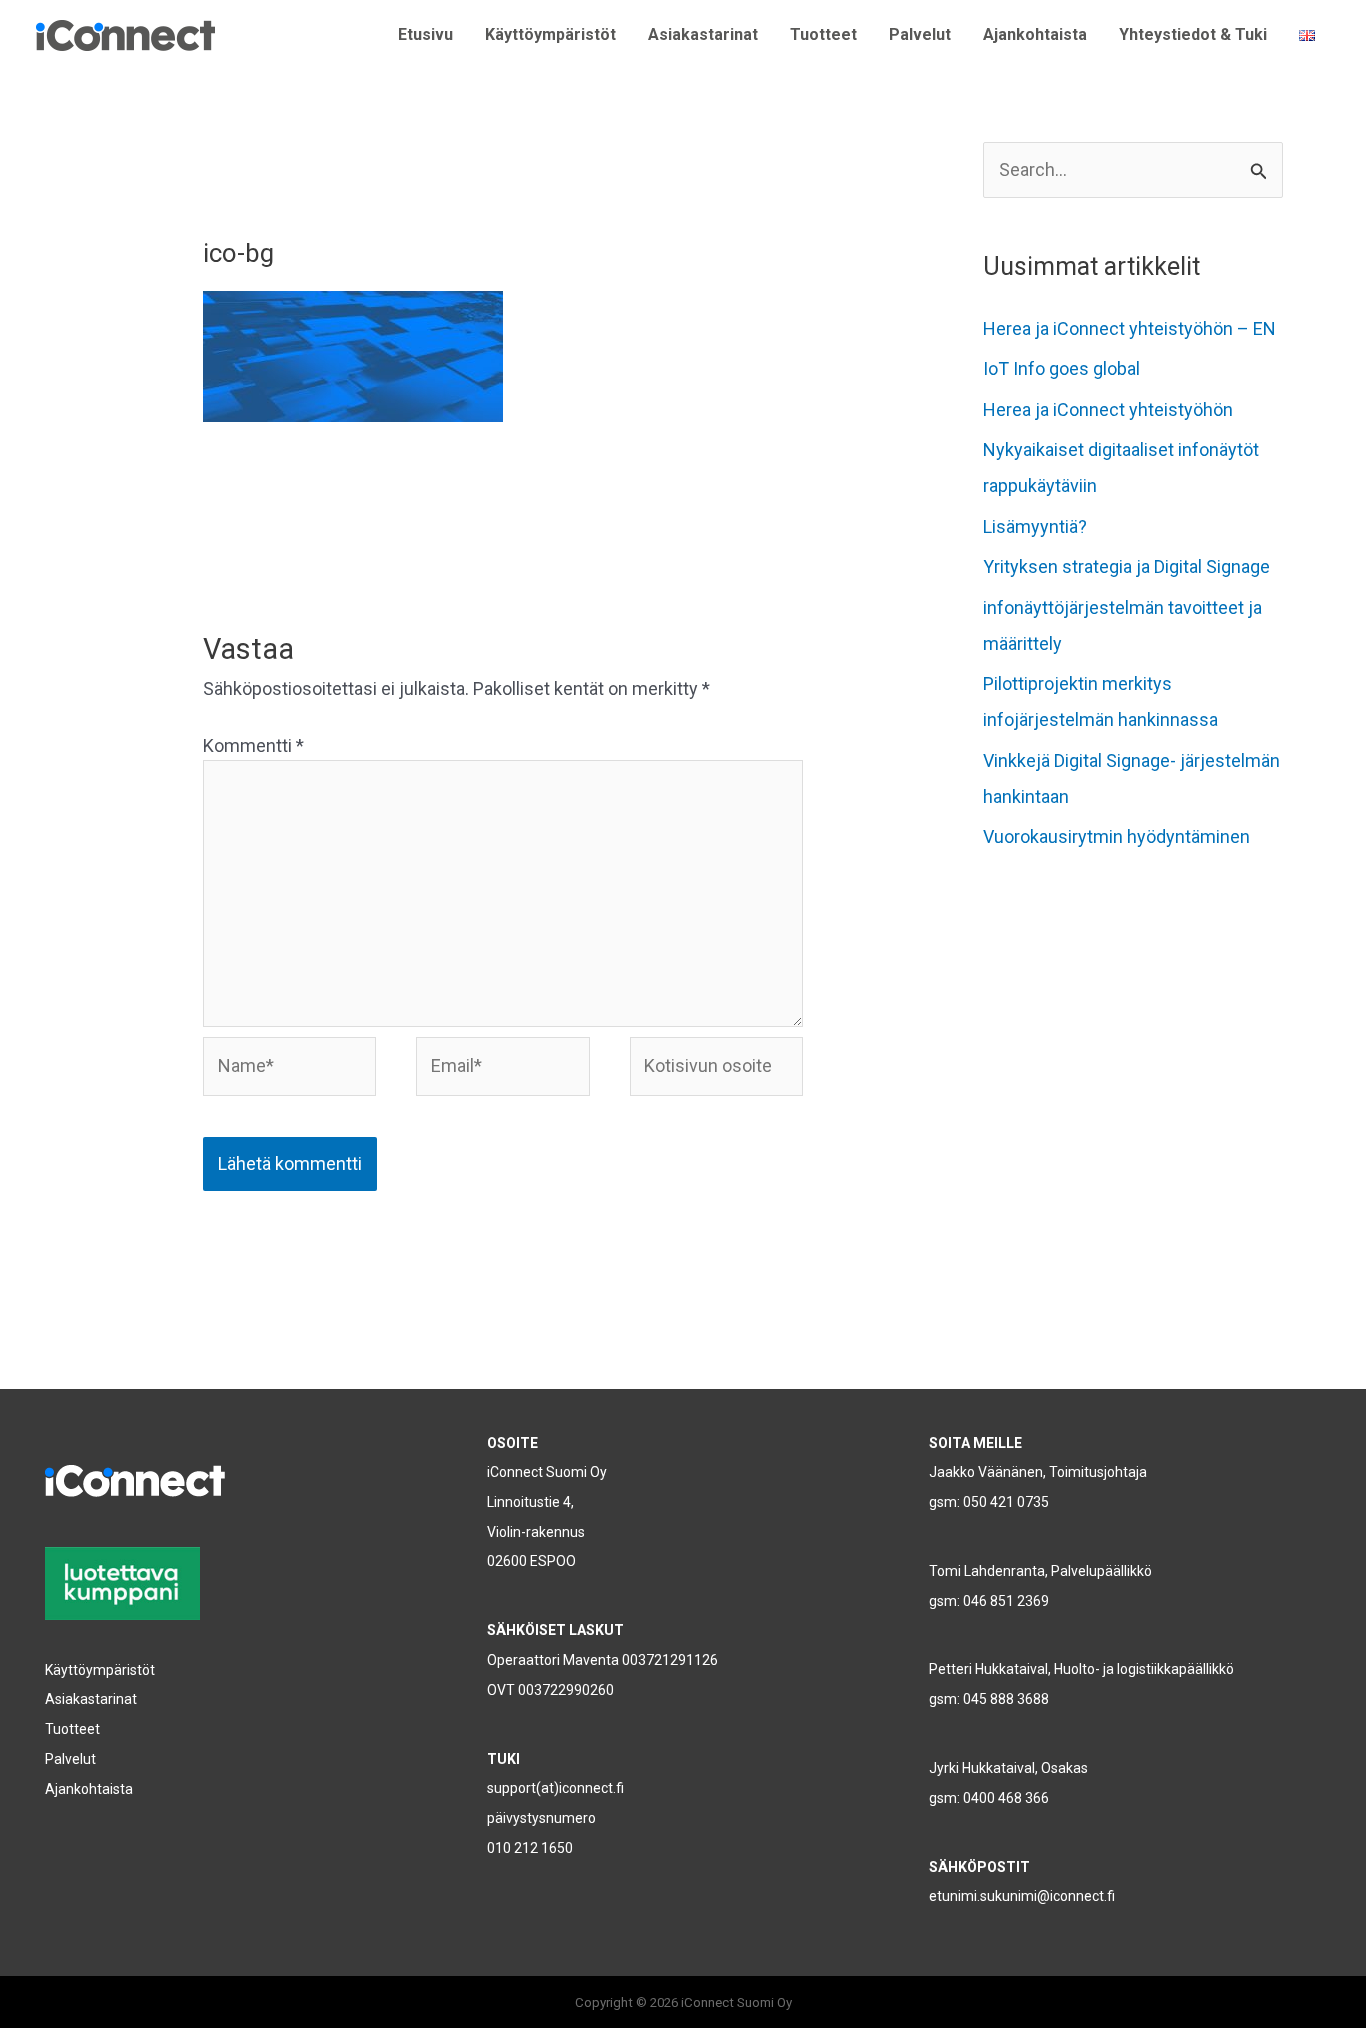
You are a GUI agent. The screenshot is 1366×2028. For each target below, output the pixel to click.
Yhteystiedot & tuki (1193, 34)
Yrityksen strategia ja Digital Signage (1126, 566)
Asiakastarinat (703, 34)
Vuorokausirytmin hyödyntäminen (1116, 836)
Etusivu (425, 34)
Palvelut (920, 34)
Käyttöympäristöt (550, 34)
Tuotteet (823, 34)
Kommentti (253, 745)
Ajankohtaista (1035, 34)
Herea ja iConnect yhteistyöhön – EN (1129, 328)
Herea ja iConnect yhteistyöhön (1108, 409)
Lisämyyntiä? (1035, 526)
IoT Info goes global (1061, 368)
